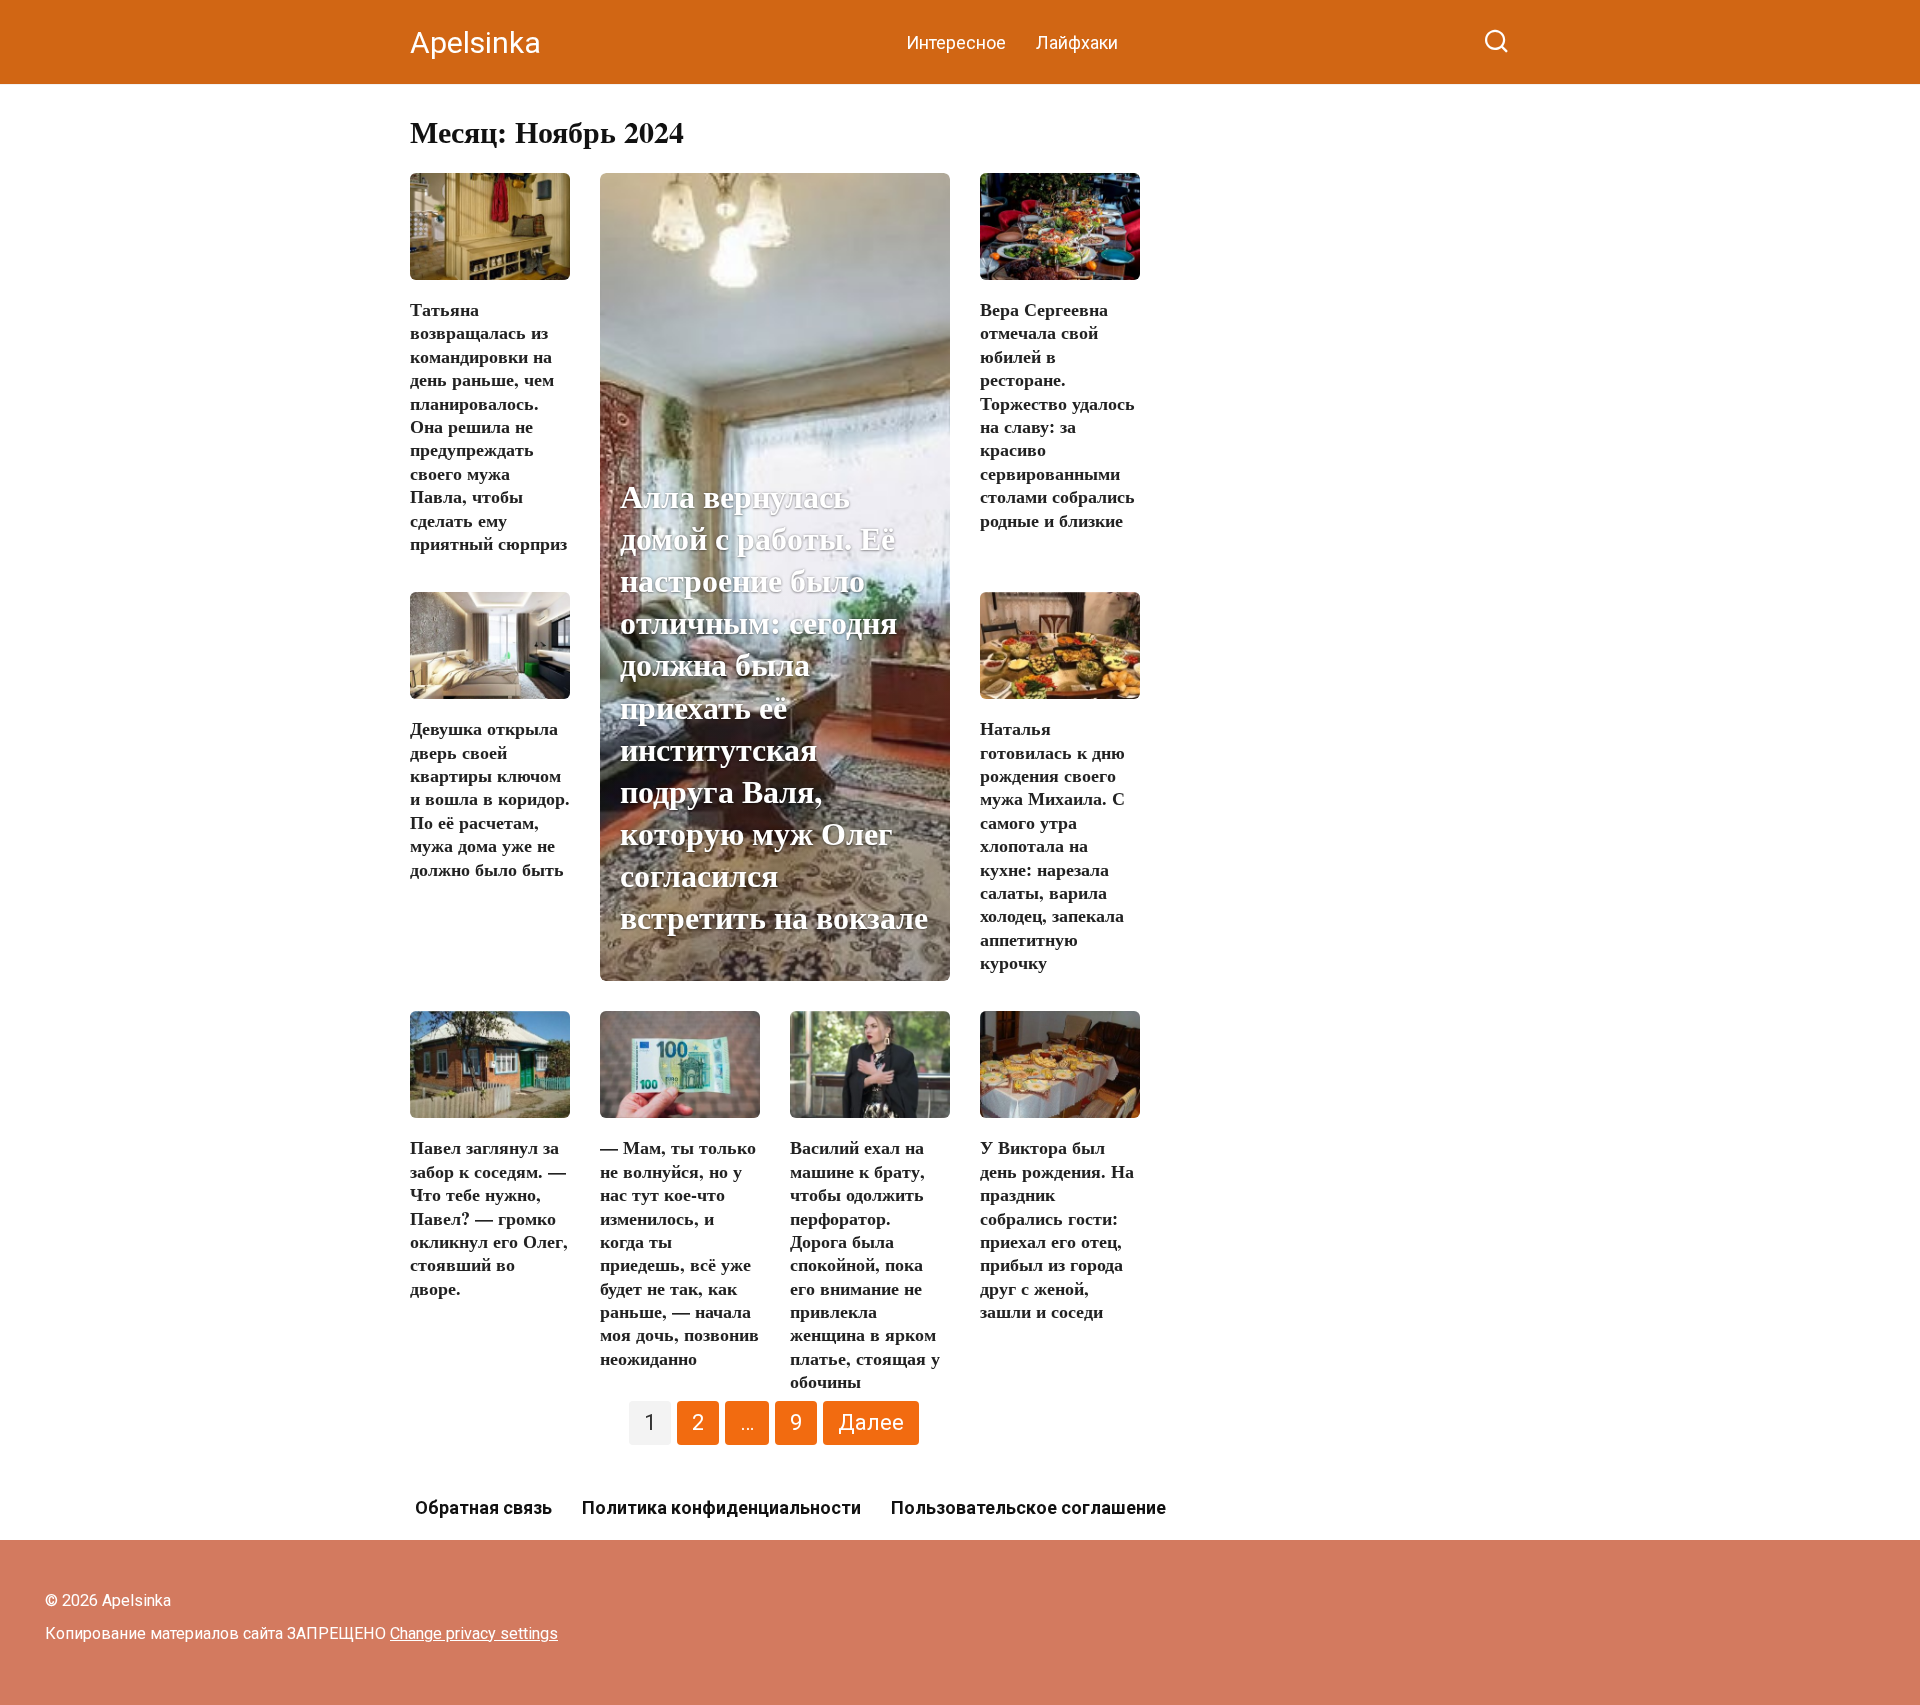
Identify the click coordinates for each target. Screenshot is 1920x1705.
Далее (871, 1422)
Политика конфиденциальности (721, 1507)
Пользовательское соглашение (1028, 1507)
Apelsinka (475, 42)
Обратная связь (483, 1507)
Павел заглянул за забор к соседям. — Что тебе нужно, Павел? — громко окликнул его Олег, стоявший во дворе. (489, 1217)
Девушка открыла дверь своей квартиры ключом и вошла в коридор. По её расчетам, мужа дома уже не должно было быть (490, 798)
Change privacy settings (474, 1633)
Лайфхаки (1077, 42)
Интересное (956, 42)
